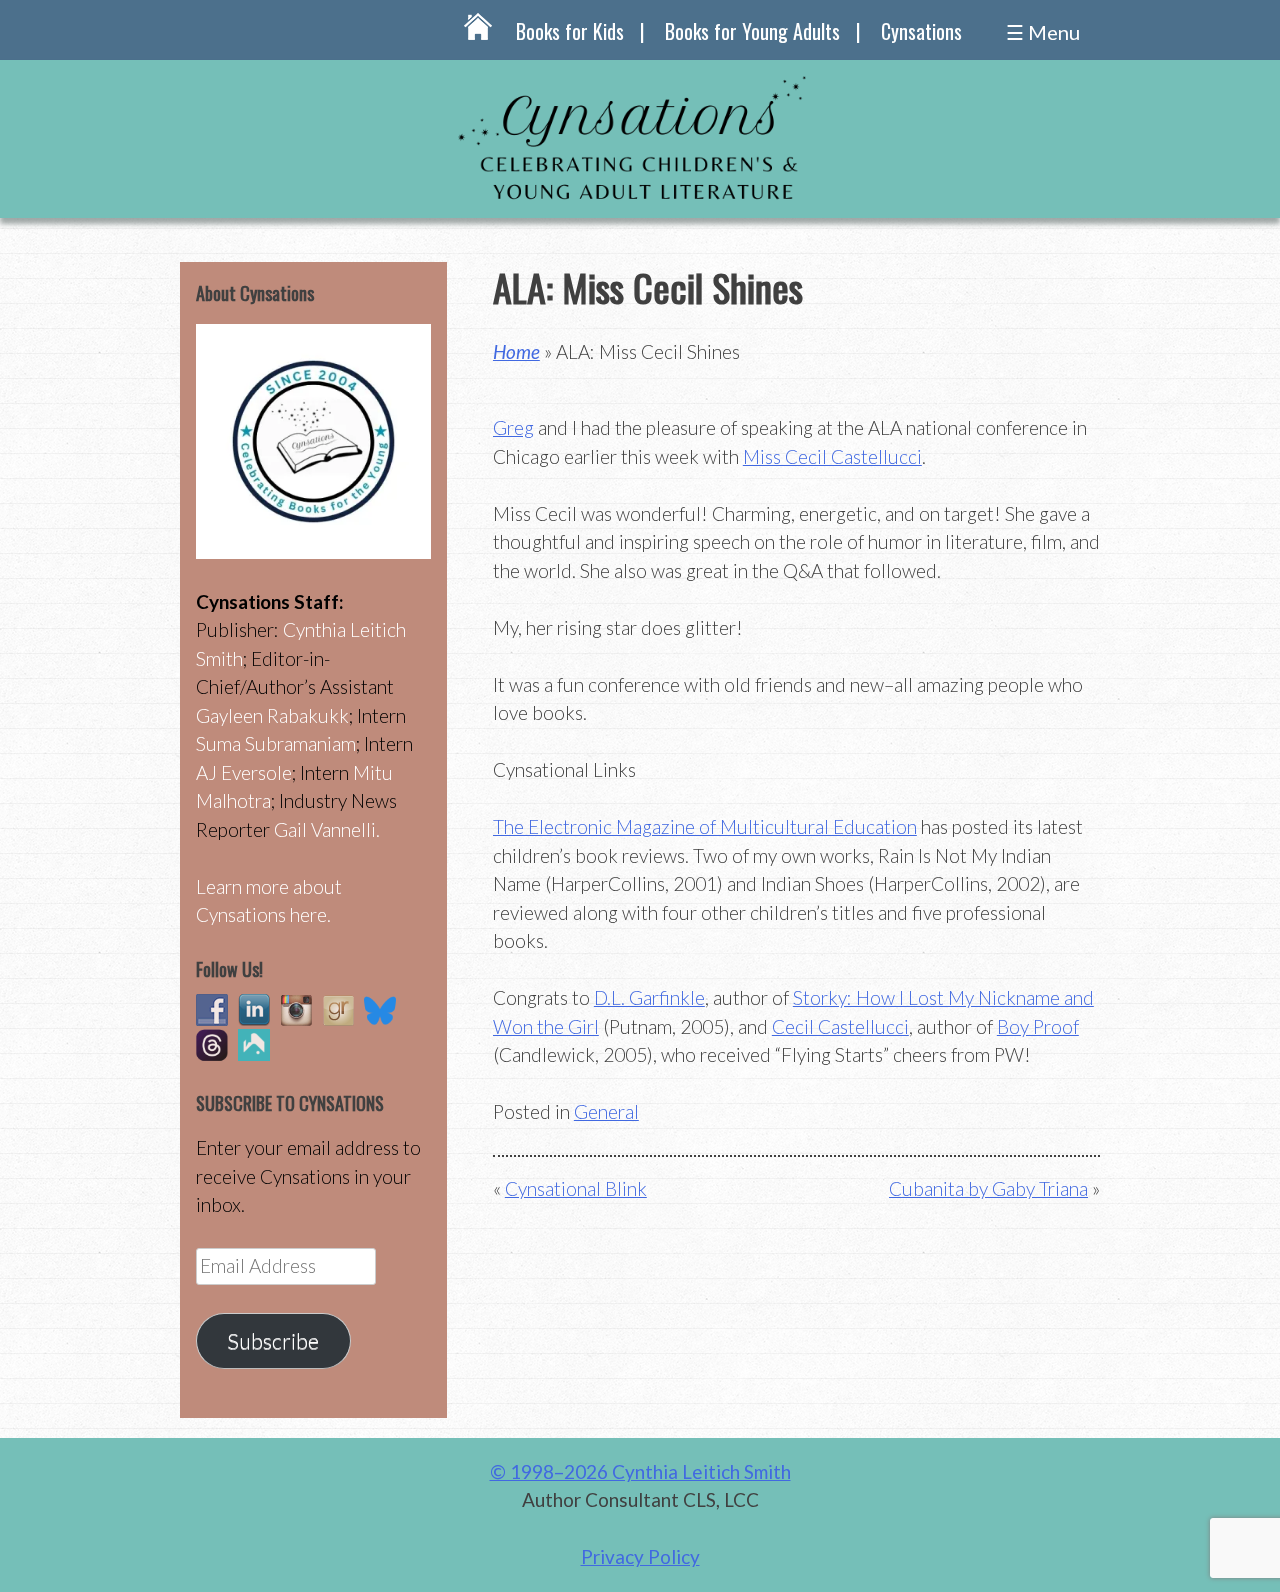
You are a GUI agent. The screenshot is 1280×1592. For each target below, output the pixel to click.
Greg (513, 427)
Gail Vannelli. (327, 829)
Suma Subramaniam (276, 743)
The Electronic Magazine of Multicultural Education (705, 826)
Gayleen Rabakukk (272, 715)
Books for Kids (570, 31)
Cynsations (921, 31)
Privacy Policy (640, 1556)
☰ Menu (1043, 32)
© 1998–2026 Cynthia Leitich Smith (640, 1471)
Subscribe (273, 1341)
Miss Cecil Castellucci (832, 456)
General (606, 1111)
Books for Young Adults (752, 31)
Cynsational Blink (576, 1188)
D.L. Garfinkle (649, 997)
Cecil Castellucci (840, 1026)
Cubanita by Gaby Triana (988, 1188)
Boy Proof (1038, 1026)
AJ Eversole (244, 772)
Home (516, 351)
